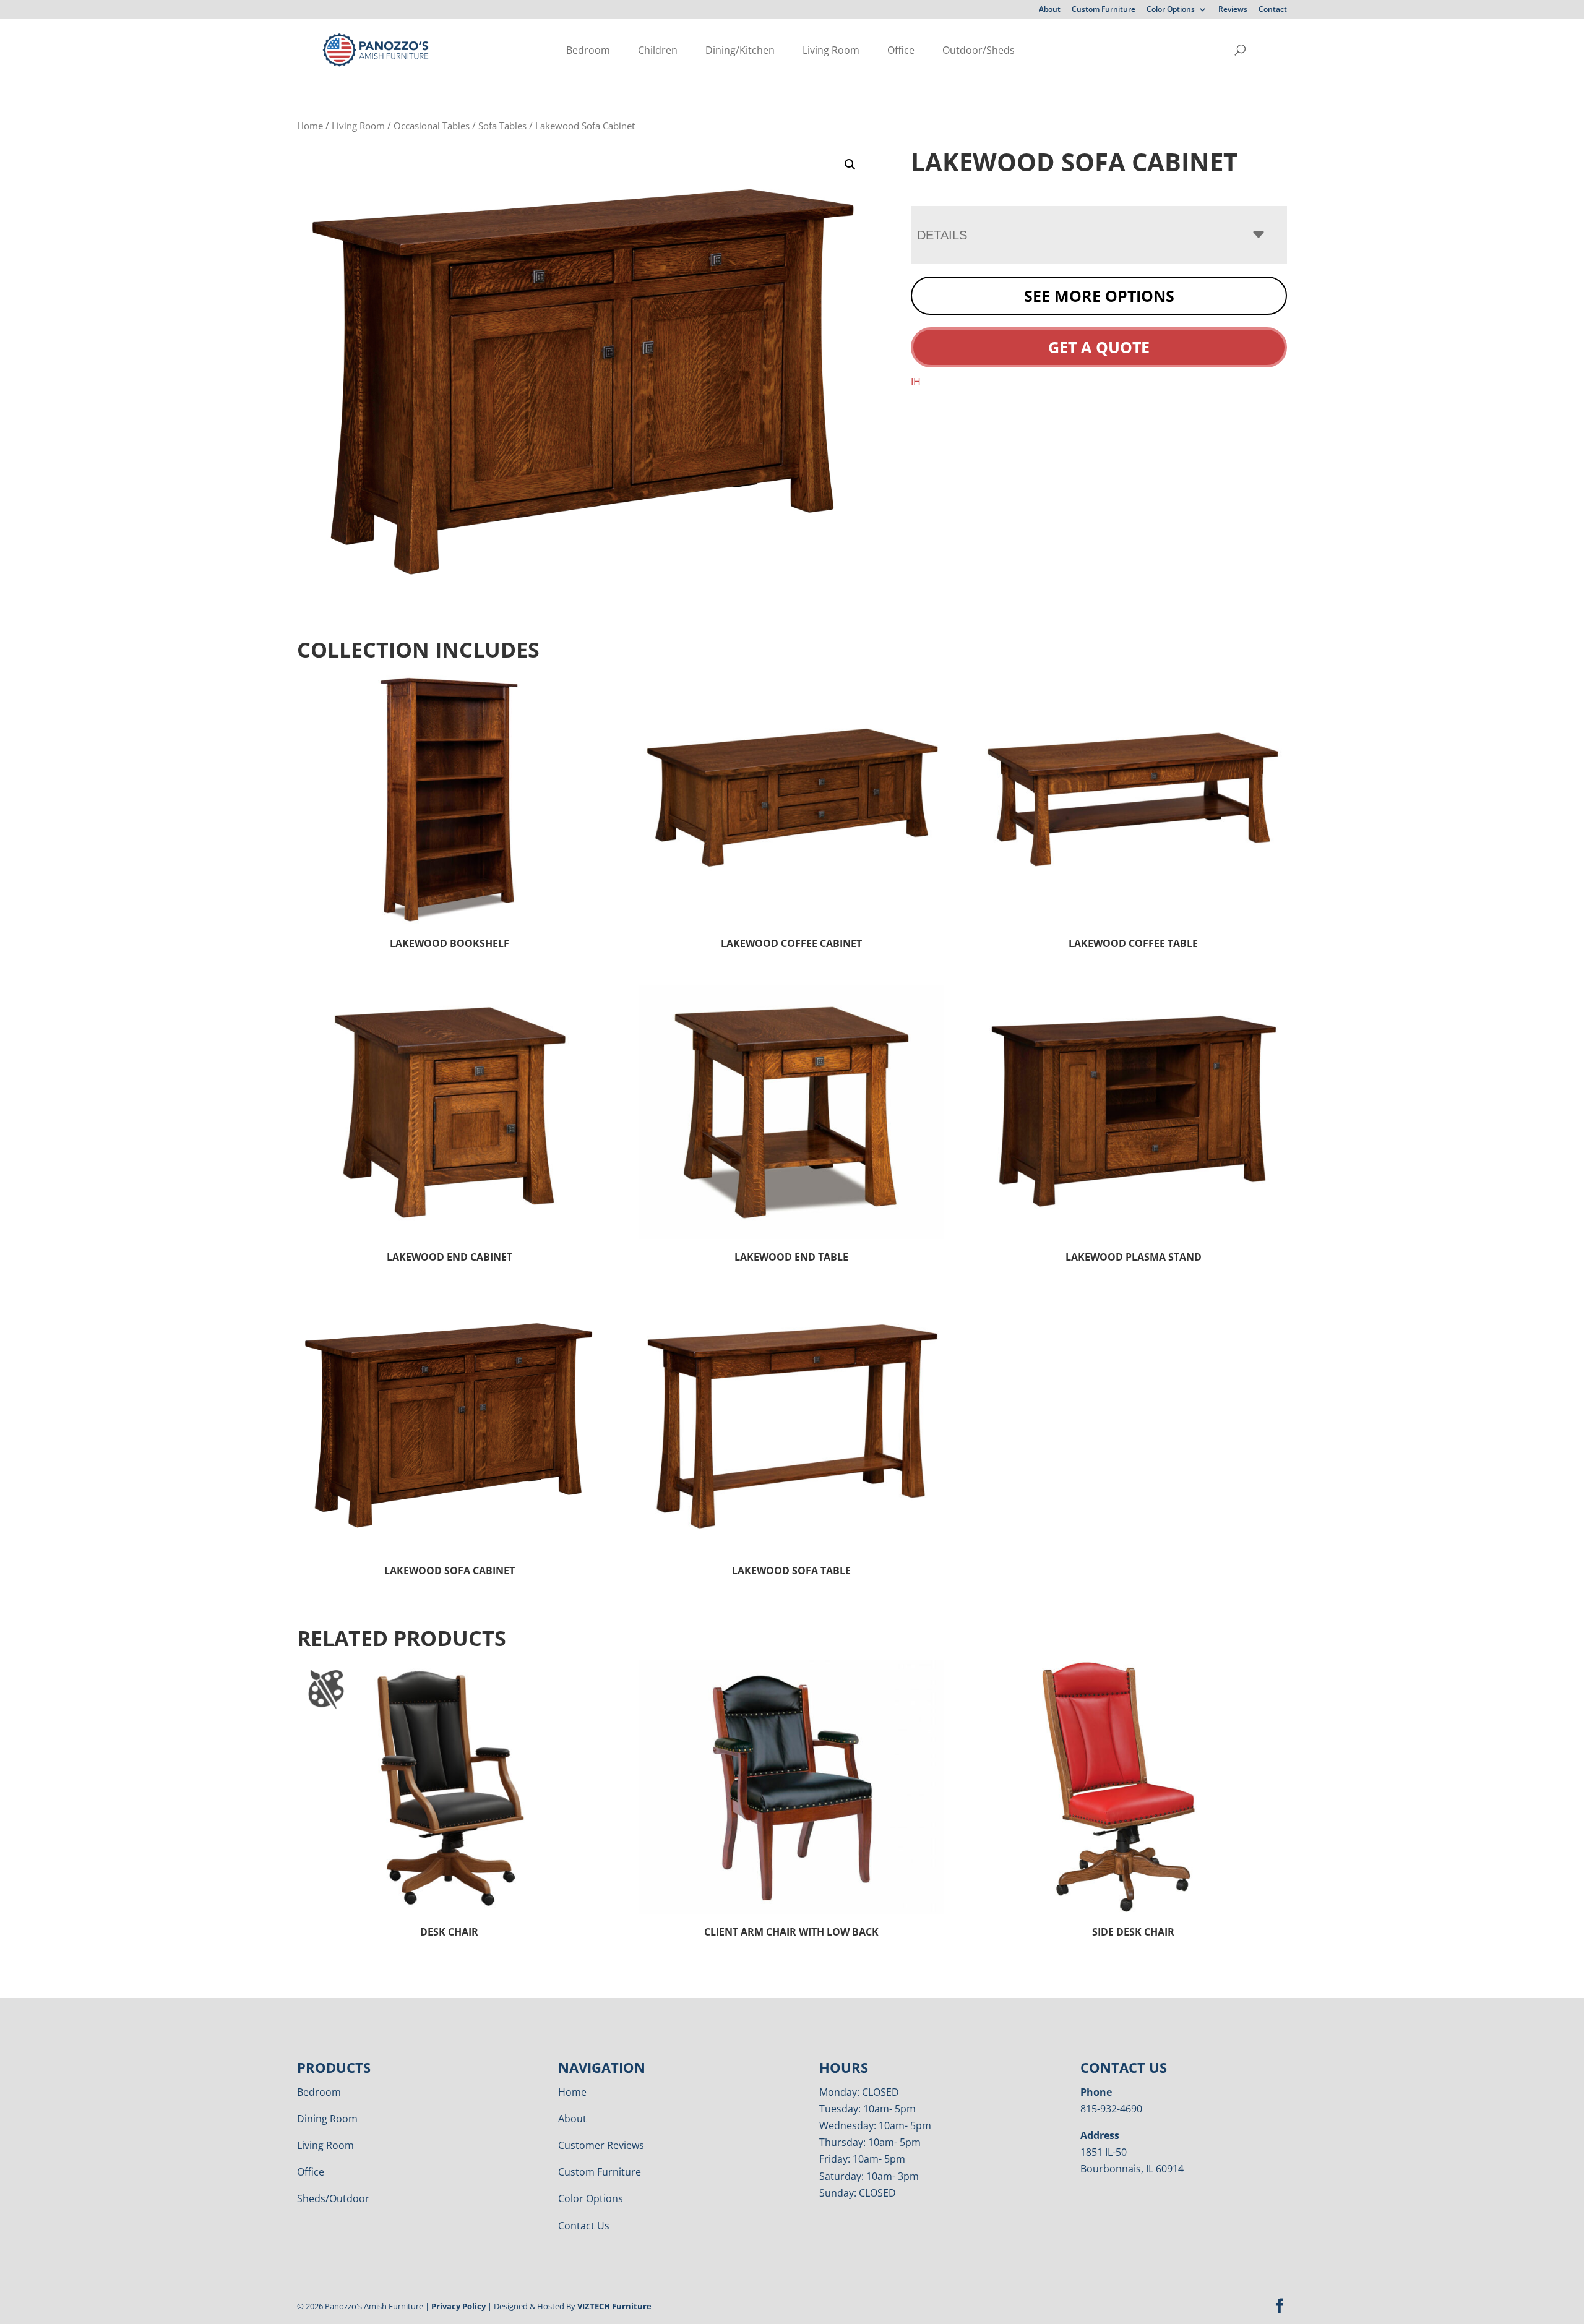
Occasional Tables (432, 126)
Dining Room (327, 2119)
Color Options (1171, 10)
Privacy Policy (458, 2306)
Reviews (1233, 10)
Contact (1273, 10)
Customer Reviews (601, 2145)
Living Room (831, 50)
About (1050, 10)
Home (310, 126)
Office (901, 50)
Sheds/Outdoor (333, 2198)
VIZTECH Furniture (614, 2306)
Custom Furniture (1104, 10)
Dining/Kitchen (740, 50)
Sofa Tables (502, 126)
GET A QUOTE (1099, 347)
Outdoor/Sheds (979, 50)
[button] (850, 165)
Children (658, 50)
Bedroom (588, 50)
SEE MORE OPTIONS (1099, 296)
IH (916, 382)
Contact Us (584, 2226)
